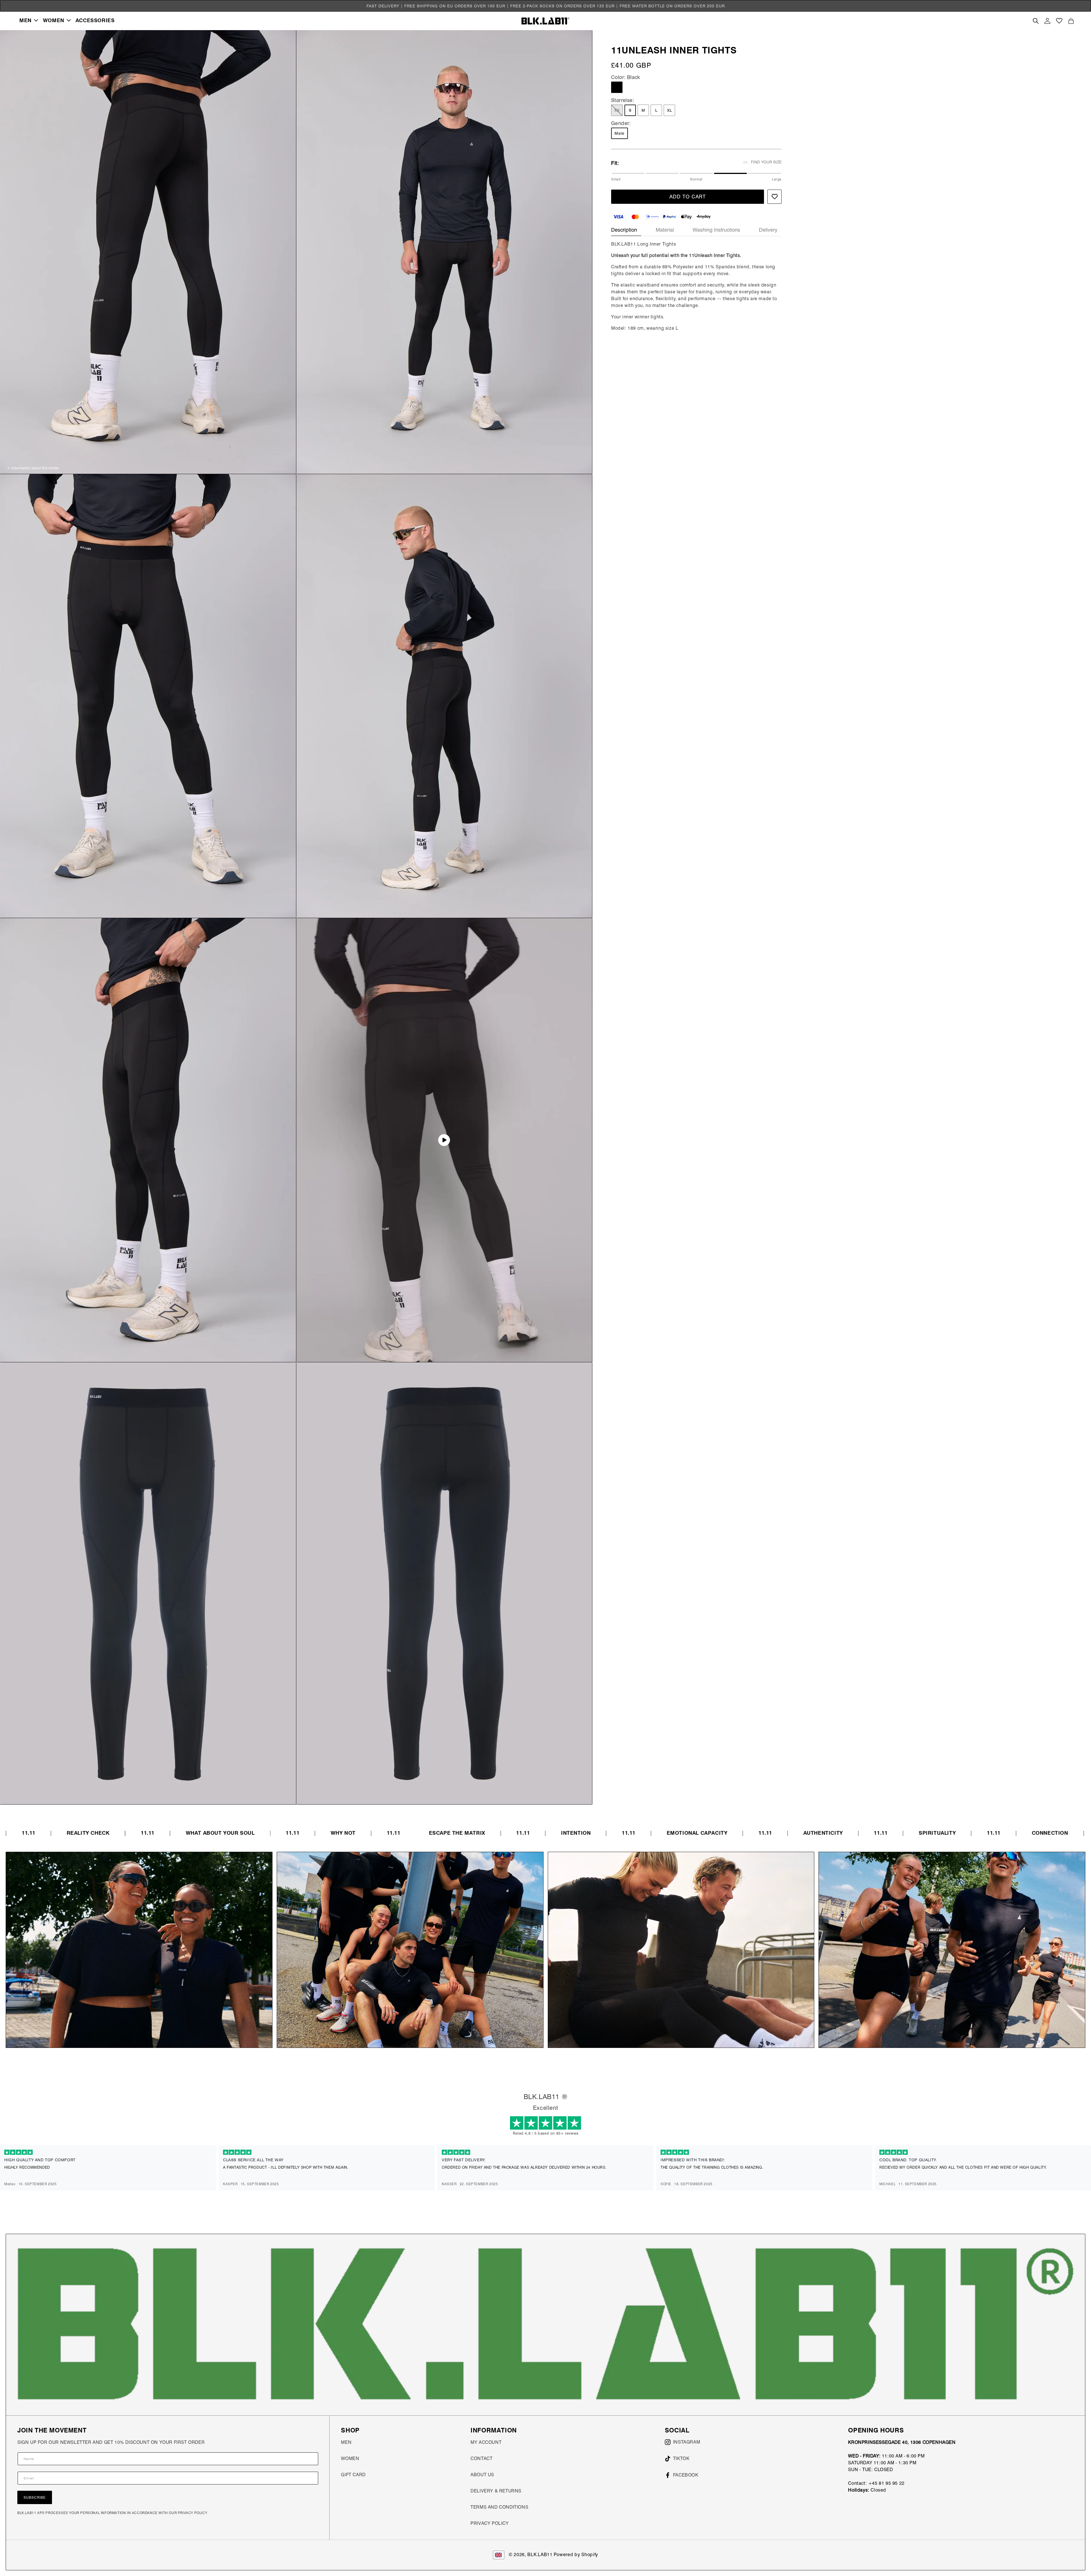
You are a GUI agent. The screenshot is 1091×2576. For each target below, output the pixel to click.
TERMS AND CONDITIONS (499, 2507)
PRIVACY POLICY (490, 2523)
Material (665, 230)
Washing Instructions (716, 230)
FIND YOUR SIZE (766, 162)
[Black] (617, 87)
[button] (29, 20)
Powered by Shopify (576, 2555)
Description (624, 230)
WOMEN (350, 2458)
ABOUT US (482, 2475)
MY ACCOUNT (486, 2442)
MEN (346, 2442)
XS (619, 112)
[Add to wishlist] (774, 197)
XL (670, 110)
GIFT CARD (353, 2475)
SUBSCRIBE (35, 2497)
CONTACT (481, 2458)
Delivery (768, 230)
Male (620, 133)
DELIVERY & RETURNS (496, 2491)
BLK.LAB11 (540, 2555)
